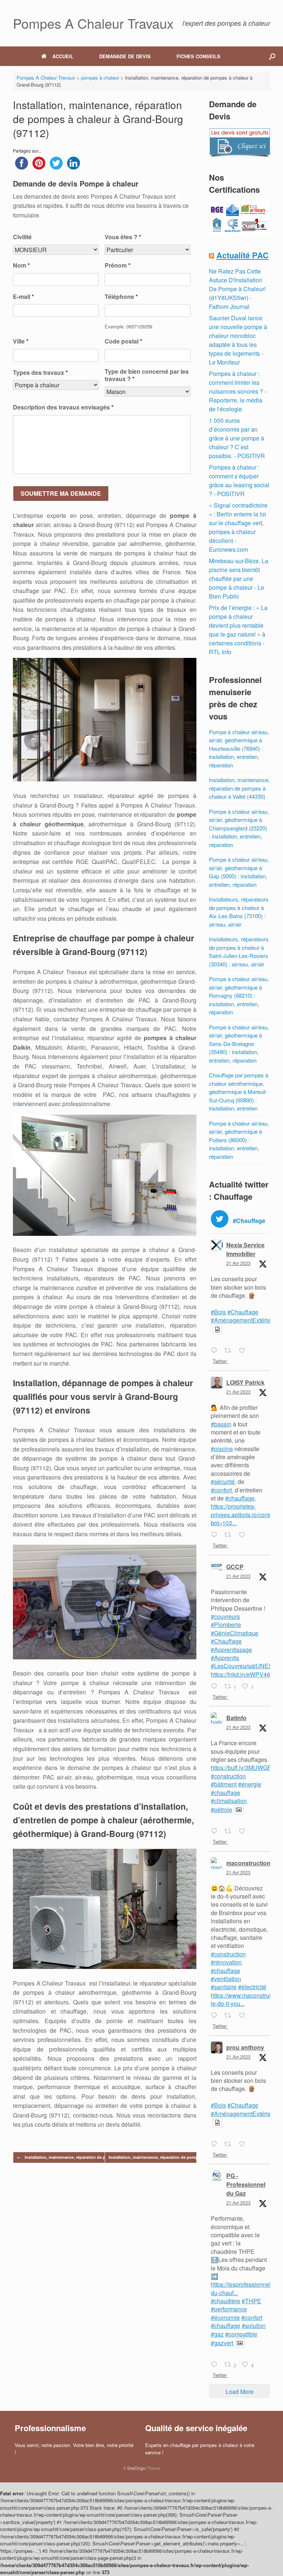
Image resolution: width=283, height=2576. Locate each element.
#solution (254, 2326)
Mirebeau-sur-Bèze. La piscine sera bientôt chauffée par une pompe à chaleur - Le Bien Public (239, 578)
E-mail (23, 297)
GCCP (235, 1567)
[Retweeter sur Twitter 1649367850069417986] (230, 2016)
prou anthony (245, 2047)
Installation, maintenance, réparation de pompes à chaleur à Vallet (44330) (239, 788)
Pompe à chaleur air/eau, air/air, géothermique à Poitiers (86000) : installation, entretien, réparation (239, 1140)
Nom (21, 266)
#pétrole (221, 1810)
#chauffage (240, 1498)
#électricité (252, 1987)
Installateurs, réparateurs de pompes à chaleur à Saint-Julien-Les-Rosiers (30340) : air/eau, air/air (239, 951)
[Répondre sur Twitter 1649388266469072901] (216, 1831)
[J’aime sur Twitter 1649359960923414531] (244, 2144)
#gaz (217, 2334)
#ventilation (226, 1979)
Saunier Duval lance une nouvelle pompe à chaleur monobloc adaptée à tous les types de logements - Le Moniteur (238, 340)
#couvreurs (225, 1616)
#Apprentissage (231, 1650)
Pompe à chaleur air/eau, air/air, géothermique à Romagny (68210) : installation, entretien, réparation (239, 995)
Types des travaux (40, 373)
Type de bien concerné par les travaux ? (147, 376)
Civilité (22, 237)
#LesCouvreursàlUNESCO (246, 1666)
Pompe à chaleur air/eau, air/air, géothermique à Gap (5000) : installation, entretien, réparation (239, 872)
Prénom (118, 266)
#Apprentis (225, 1658)
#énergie (250, 1784)
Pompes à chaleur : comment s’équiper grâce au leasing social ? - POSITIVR (239, 480)
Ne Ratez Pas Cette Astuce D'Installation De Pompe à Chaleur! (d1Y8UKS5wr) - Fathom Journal (237, 289)
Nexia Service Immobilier (245, 1249)
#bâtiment (224, 1784)
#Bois (218, 1312)
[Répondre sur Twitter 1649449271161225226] (216, 1351)
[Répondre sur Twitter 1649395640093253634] (216, 1687)
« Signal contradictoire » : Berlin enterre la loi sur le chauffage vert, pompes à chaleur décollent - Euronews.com (238, 527)
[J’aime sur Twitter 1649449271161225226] (244, 1351)
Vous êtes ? (123, 237)
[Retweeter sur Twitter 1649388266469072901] (230, 1831)
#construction (228, 1776)
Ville (21, 341)
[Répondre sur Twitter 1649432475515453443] (216, 1536)
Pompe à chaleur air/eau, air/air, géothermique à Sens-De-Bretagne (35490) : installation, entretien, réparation (239, 1044)
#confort (221, 1490)
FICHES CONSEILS (198, 56)
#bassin (221, 1424)
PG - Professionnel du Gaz (246, 2184)
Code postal (123, 341)
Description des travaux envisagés (63, 407)
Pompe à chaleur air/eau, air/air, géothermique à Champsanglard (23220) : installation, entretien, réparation (239, 828)
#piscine (222, 1449)
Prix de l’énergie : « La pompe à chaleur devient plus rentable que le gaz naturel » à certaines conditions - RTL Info (238, 630)
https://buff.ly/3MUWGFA (243, 1768)
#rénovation (226, 1962)
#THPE (251, 2301)
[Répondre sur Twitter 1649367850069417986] (216, 2016)
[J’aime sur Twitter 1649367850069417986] (244, 2016)
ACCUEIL (63, 56)
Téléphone (121, 297)
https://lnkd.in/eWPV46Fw (244, 1674)
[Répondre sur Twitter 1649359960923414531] (216, 2144)
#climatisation (229, 1801)
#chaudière (226, 2301)
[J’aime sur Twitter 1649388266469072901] (244, 1831)
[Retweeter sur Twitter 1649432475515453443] (230, 1536)
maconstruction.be (253, 1863)
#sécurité (223, 1482)
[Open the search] (272, 56)
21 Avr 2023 (238, 1263)
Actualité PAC (242, 255)
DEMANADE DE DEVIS (125, 56)
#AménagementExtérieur (243, 1320)
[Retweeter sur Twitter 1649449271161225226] (230, 1351)
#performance (229, 2309)
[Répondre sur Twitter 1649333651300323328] (216, 2365)
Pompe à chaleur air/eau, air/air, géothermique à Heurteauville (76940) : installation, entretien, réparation (239, 748)
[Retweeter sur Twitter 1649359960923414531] (230, 2144)
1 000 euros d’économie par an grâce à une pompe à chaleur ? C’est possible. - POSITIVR (237, 438)
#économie (225, 2317)
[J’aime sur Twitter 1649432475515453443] (244, 1536)
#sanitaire (224, 1987)
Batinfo (236, 1718)
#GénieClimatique (235, 1633)
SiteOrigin (137, 2468)
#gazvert (222, 2343)
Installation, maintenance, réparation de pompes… (70, 2157)
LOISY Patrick (245, 1382)
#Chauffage (243, 1312)
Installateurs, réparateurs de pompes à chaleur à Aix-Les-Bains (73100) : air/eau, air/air (239, 912)
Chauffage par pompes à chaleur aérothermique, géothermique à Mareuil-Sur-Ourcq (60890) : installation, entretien (239, 1092)
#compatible (241, 2334)
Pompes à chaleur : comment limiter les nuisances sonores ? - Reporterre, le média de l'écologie (238, 391)
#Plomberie (226, 1625)
